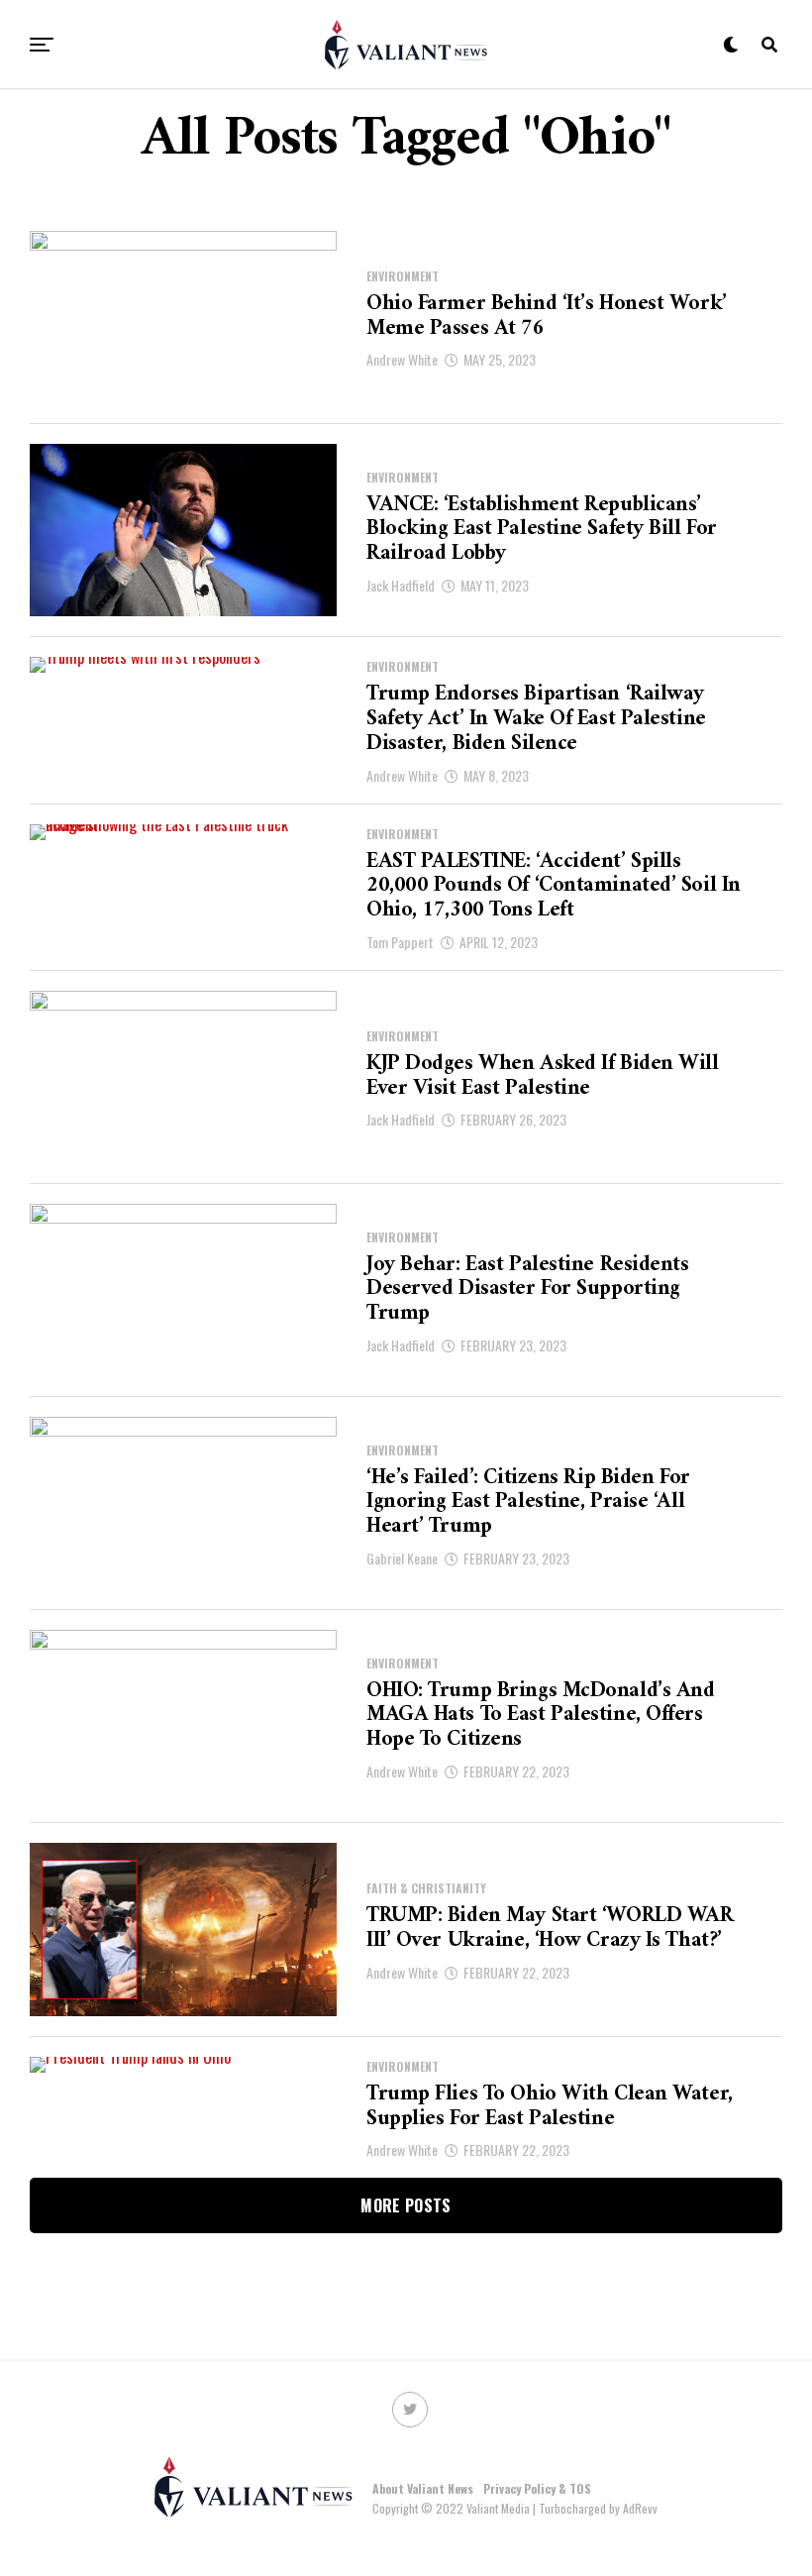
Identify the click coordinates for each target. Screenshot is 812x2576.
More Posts (406, 2205)
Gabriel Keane (402, 1558)
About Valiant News (423, 2488)
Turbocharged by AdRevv (598, 2508)
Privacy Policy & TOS (537, 2488)
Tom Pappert (400, 942)
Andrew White (402, 359)
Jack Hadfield (401, 585)
